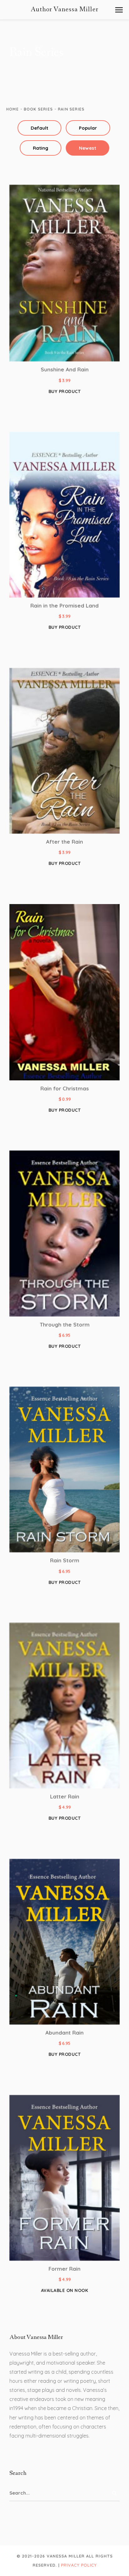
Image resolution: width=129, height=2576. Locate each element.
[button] (119, 10)
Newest (88, 148)
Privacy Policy (79, 2565)
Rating (41, 148)
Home (13, 109)
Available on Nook (65, 2290)
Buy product (65, 391)
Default (39, 128)
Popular (88, 128)
